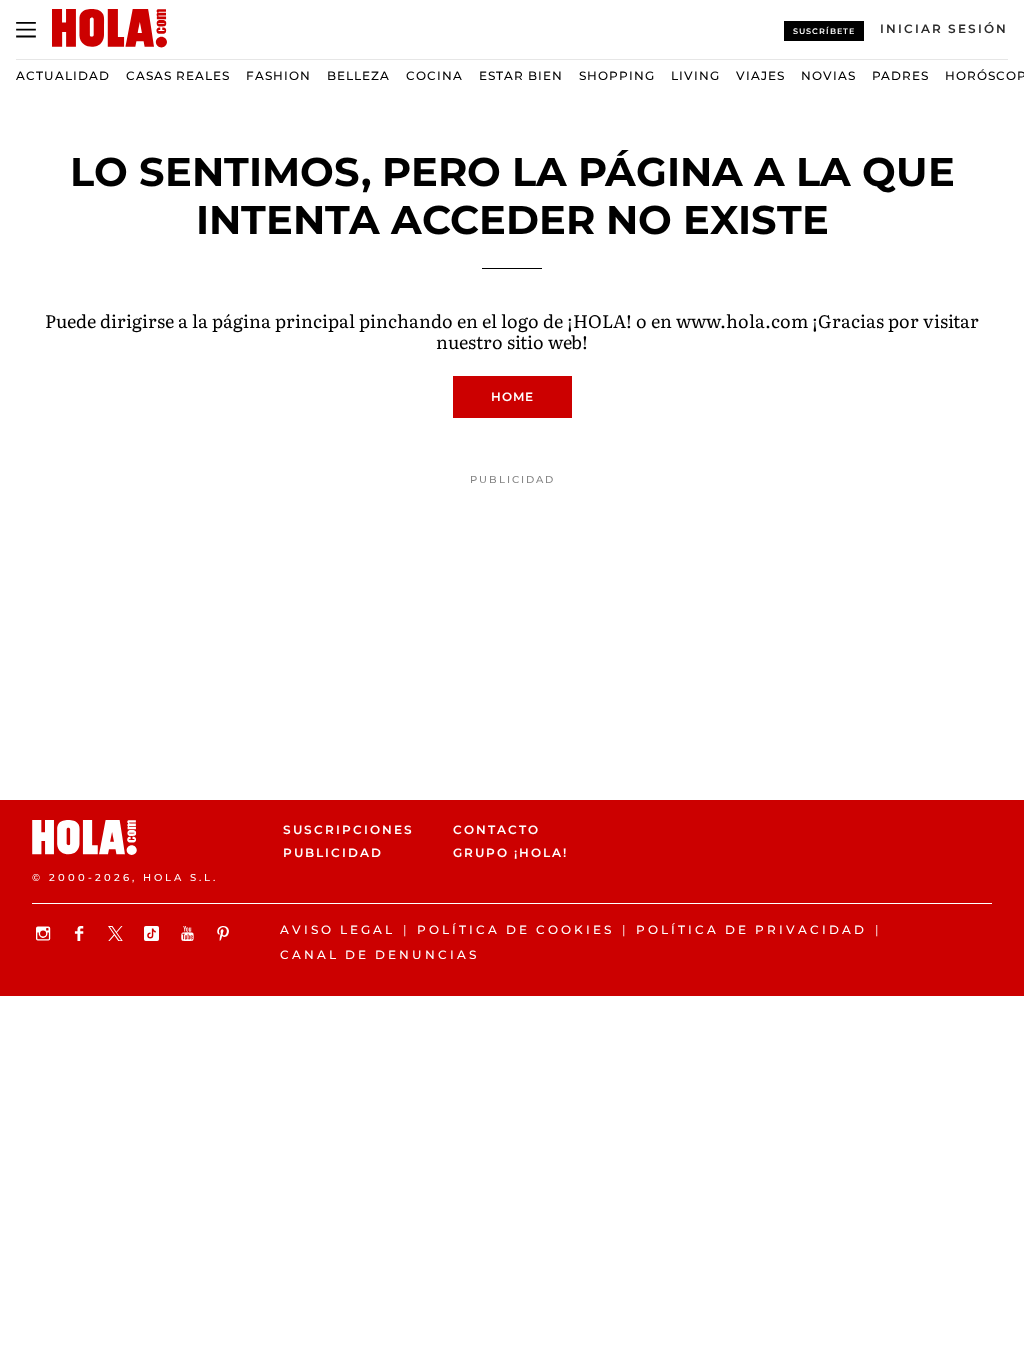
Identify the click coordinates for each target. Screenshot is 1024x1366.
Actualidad (63, 75)
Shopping (617, 75)
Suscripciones (348, 829)
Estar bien (521, 75)
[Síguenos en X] (118, 933)
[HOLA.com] (149, 837)
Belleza (358, 75)
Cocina (434, 75)
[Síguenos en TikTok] (154, 933)
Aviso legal (337, 929)
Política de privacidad (751, 929)
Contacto (496, 829)
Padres (900, 75)
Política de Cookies (515, 929)
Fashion (278, 75)
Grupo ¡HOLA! (510, 852)
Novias (828, 75)
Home (512, 396)
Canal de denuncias (379, 954)
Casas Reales (178, 75)
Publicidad (333, 852)
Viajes (760, 75)
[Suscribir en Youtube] (190, 933)
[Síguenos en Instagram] (46, 933)
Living (695, 75)
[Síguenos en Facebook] (82, 933)
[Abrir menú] (26, 30)
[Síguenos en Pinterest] (226, 933)
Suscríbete (824, 31)
